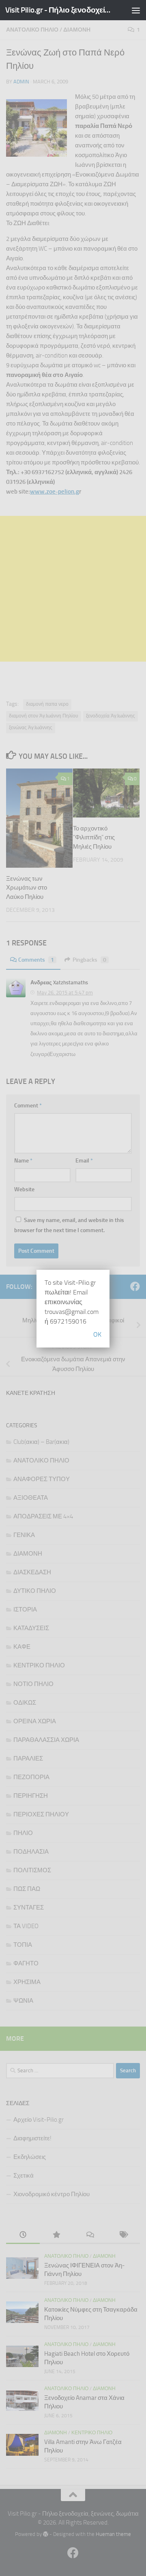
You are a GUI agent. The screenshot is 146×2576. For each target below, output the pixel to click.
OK (97, 1334)
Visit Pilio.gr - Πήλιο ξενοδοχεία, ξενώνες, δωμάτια (58, 10)
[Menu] (136, 10)
